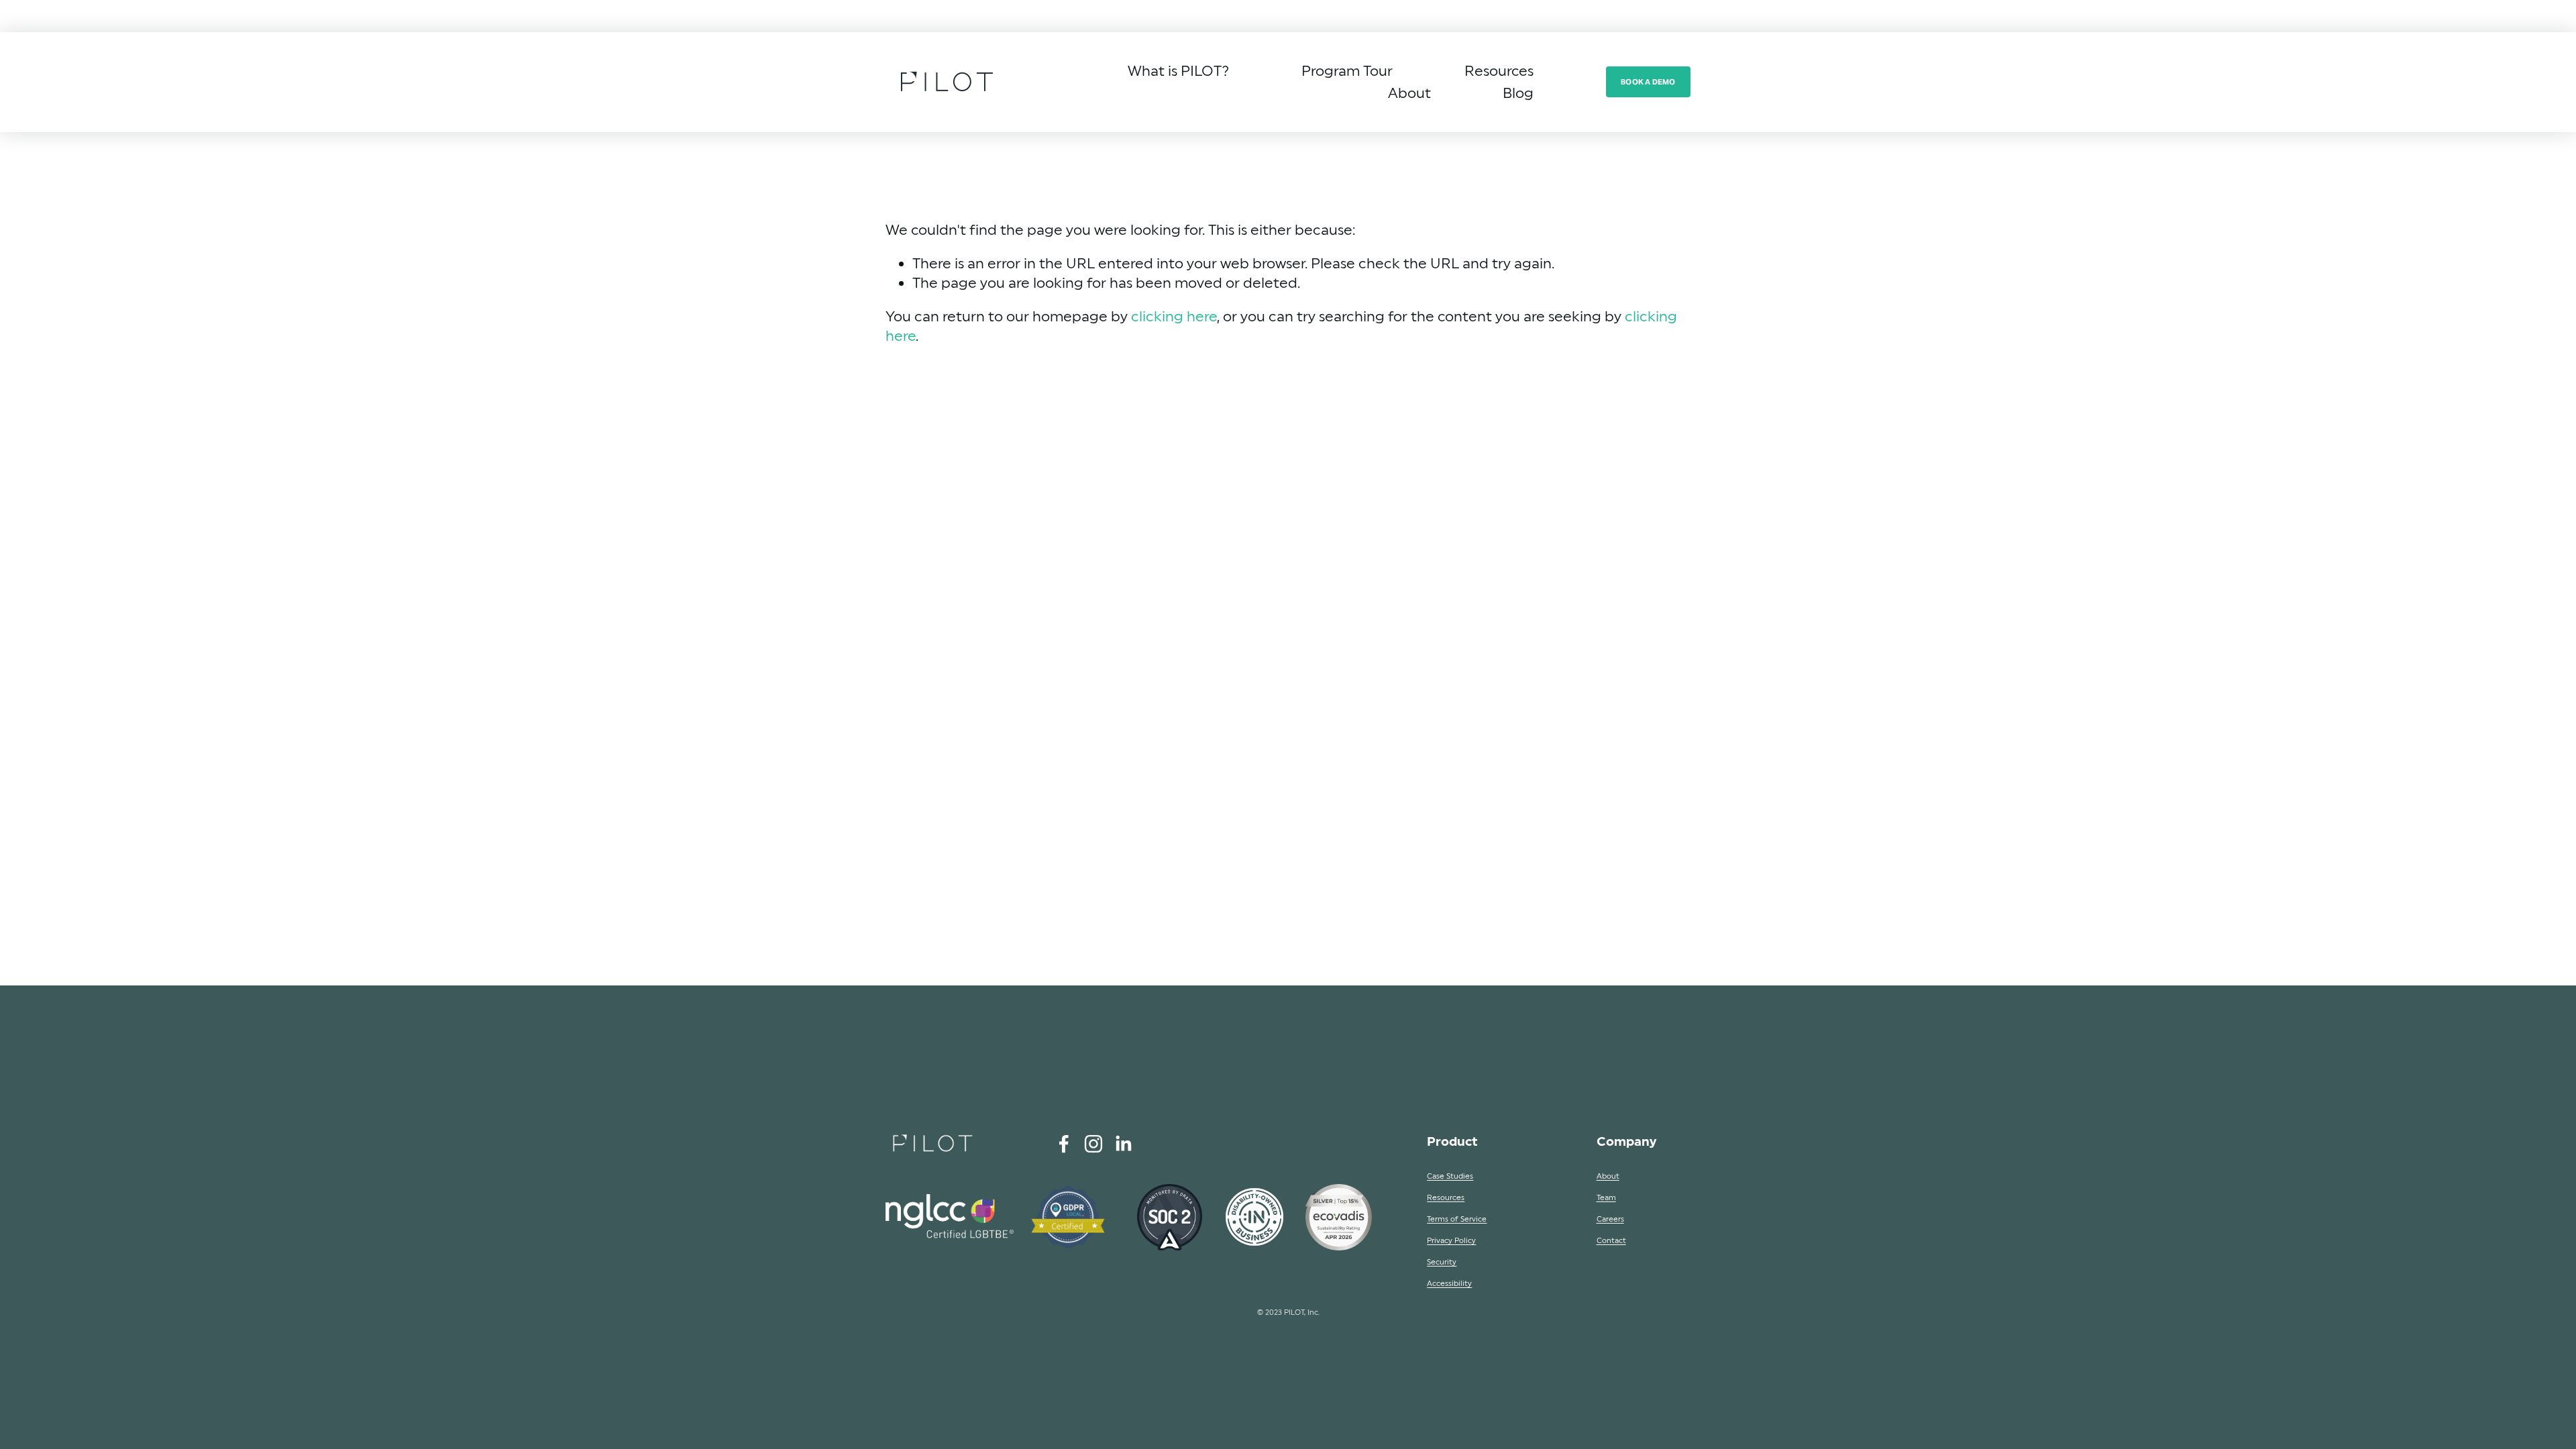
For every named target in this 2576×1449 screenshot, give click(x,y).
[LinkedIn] (1123, 1144)
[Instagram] (1093, 1144)
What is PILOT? (1178, 71)
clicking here (1174, 316)
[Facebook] (1064, 1144)
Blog (1518, 93)
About (1409, 93)
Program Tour (1347, 71)
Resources (1499, 71)
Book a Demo (1648, 82)
